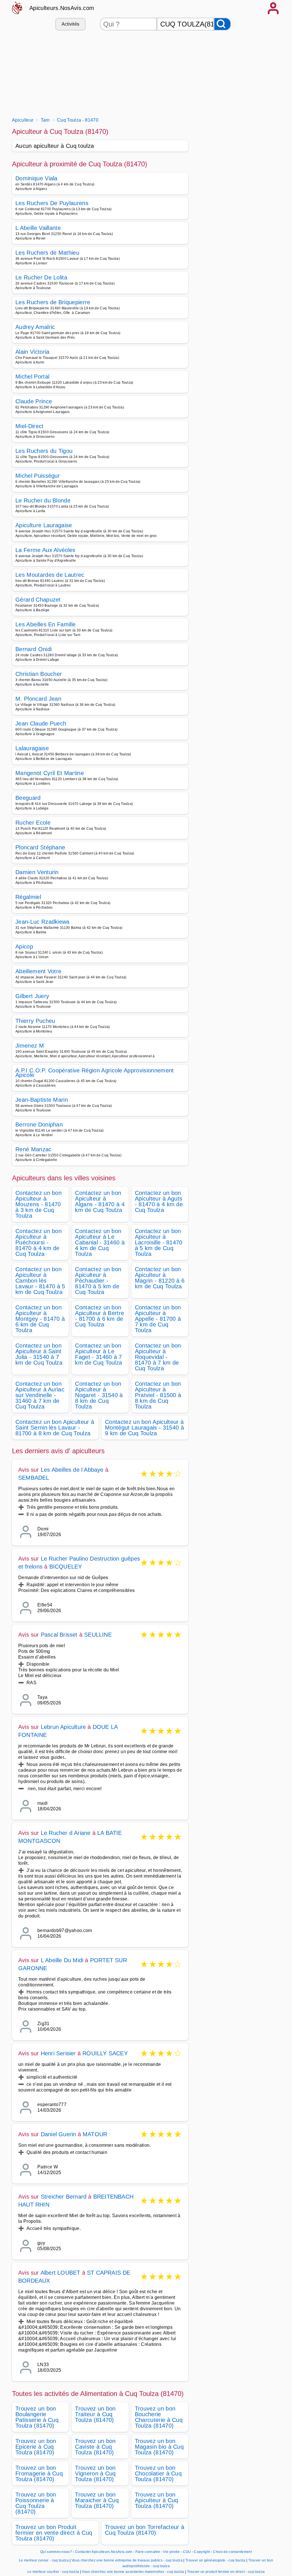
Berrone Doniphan (39, 1125)
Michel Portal (32, 377)
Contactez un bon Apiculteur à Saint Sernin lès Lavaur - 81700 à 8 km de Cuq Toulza (55, 1428)
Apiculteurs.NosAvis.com (62, 8)
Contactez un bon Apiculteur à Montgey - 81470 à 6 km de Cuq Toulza (40, 1319)
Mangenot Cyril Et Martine (50, 773)
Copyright (202, 2552)
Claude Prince (34, 401)
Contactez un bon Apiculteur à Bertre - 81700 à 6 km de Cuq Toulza (100, 1316)
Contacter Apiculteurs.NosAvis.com (104, 2552)
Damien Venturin (37, 872)
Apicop (24, 946)
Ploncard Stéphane (40, 847)
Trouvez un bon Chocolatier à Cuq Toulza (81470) (158, 2473)
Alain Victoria (32, 352)
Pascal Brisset (59, 1635)
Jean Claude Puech (41, 723)
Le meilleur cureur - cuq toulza (44, 2560)
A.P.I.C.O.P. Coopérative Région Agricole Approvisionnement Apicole (95, 1073)
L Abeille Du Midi (62, 1960)
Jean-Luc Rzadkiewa (42, 922)
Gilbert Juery (32, 996)
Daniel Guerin (58, 2134)
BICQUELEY (66, 1567)
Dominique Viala (36, 178)
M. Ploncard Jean (38, 699)
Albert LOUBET (60, 2273)
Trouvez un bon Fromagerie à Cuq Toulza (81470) (39, 2473)
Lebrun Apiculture (63, 1727)
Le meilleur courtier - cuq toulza (53, 2572)
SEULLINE (98, 1635)
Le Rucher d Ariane (66, 1833)
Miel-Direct (30, 426)
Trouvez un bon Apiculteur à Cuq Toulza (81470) (157, 2500)
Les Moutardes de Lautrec (50, 575)
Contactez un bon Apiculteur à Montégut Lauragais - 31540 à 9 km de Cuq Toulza (144, 1428)
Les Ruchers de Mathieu (47, 253)
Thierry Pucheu (35, 1021)
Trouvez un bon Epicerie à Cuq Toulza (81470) (36, 2447)
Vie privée (171, 2552)
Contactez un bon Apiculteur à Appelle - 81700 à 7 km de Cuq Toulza (158, 1319)
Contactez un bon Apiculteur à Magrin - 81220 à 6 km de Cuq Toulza (160, 1278)
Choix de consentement (232, 2552)
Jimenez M (30, 1046)
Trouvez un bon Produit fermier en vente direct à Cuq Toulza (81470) (54, 2533)
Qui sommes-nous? (56, 2552)
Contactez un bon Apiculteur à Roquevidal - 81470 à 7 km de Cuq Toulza (158, 1357)
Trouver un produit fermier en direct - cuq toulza (226, 2572)
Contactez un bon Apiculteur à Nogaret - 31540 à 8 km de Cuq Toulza (99, 1395)
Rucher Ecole (33, 823)
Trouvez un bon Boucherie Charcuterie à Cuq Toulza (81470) (159, 2417)
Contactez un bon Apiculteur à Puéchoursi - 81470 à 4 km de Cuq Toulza (38, 1242)
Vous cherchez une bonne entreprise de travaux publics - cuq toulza (127, 2560)
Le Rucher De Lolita (41, 277)
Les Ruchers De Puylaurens (52, 203)
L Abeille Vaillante (38, 228)
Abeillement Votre (38, 971)
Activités (71, 24)
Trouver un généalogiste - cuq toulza (215, 2560)
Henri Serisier (58, 2053)
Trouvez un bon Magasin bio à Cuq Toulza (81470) (159, 2447)
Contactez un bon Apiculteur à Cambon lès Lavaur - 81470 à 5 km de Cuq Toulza (40, 1281)
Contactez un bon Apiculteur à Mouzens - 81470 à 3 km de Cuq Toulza (38, 1204)
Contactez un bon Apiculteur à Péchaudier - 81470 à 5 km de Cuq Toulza (98, 1281)
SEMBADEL (34, 1478)
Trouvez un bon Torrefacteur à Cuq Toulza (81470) (145, 2530)
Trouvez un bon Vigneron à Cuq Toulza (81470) (95, 2473)
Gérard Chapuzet (38, 600)
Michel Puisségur (38, 476)
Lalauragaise (32, 748)
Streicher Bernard (64, 2197)
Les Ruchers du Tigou (44, 451)
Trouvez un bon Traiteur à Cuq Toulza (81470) (95, 2414)
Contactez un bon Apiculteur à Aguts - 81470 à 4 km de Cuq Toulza (159, 1201)
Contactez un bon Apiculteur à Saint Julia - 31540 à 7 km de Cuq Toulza (39, 1354)
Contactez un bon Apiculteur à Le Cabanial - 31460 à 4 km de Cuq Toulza (100, 1242)
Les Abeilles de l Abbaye (72, 1470)
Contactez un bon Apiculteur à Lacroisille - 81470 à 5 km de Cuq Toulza (159, 1242)
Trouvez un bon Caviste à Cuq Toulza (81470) (95, 2447)
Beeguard (28, 798)
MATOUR (95, 2134)
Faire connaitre (148, 2552)
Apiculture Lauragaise (44, 525)
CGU (187, 2552)
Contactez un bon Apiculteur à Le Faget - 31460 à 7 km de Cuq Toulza (99, 1354)
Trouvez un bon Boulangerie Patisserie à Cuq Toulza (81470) (37, 2417)
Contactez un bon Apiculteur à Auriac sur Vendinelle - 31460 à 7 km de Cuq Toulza (40, 1395)
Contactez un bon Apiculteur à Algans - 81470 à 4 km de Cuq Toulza (100, 1201)
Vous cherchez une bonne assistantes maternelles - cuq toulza (133, 2572)
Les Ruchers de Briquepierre (53, 302)
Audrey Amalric (35, 327)
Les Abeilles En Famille (45, 624)
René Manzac (34, 1149)
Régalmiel (28, 897)
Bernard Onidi (34, 649)
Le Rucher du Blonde (43, 500)
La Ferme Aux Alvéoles (45, 550)
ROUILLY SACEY (105, 2053)
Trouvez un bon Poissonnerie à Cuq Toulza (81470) (36, 2503)
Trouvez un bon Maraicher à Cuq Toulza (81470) (97, 2500)
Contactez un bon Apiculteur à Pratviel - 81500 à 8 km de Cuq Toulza (158, 1395)
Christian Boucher (39, 674)
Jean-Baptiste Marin (42, 1100)
